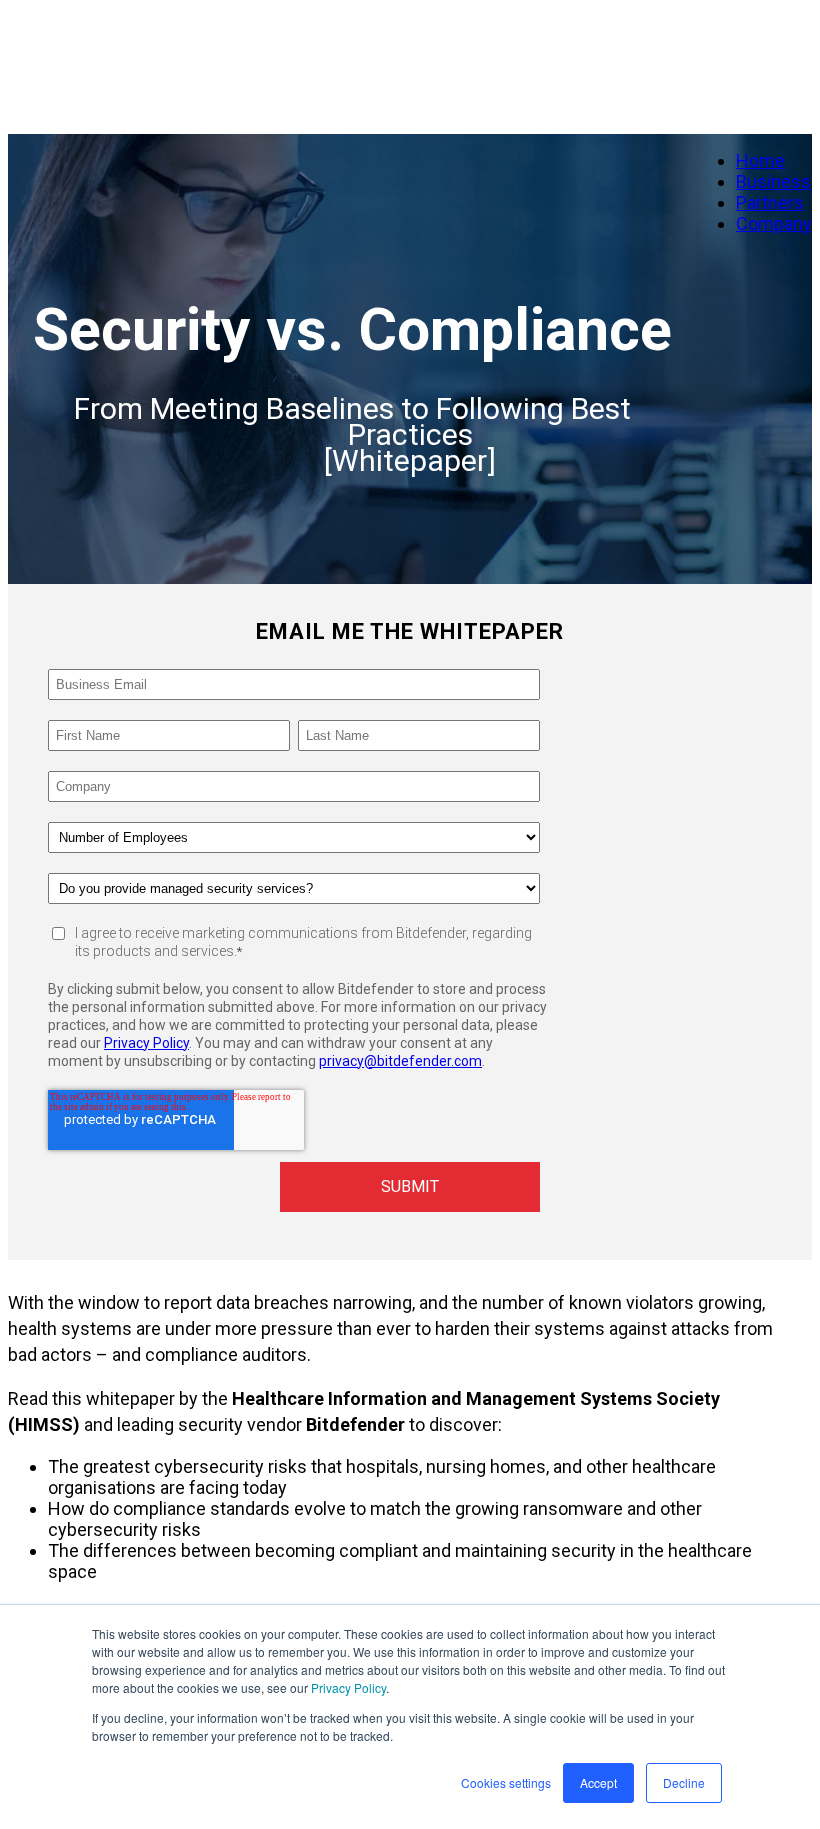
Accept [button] (598, 1782)
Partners (770, 202)
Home (760, 160)
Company (774, 223)
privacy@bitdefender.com (400, 1061)
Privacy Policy (348, 1687)
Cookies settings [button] (506, 1782)
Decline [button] (684, 1782)
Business (773, 181)
